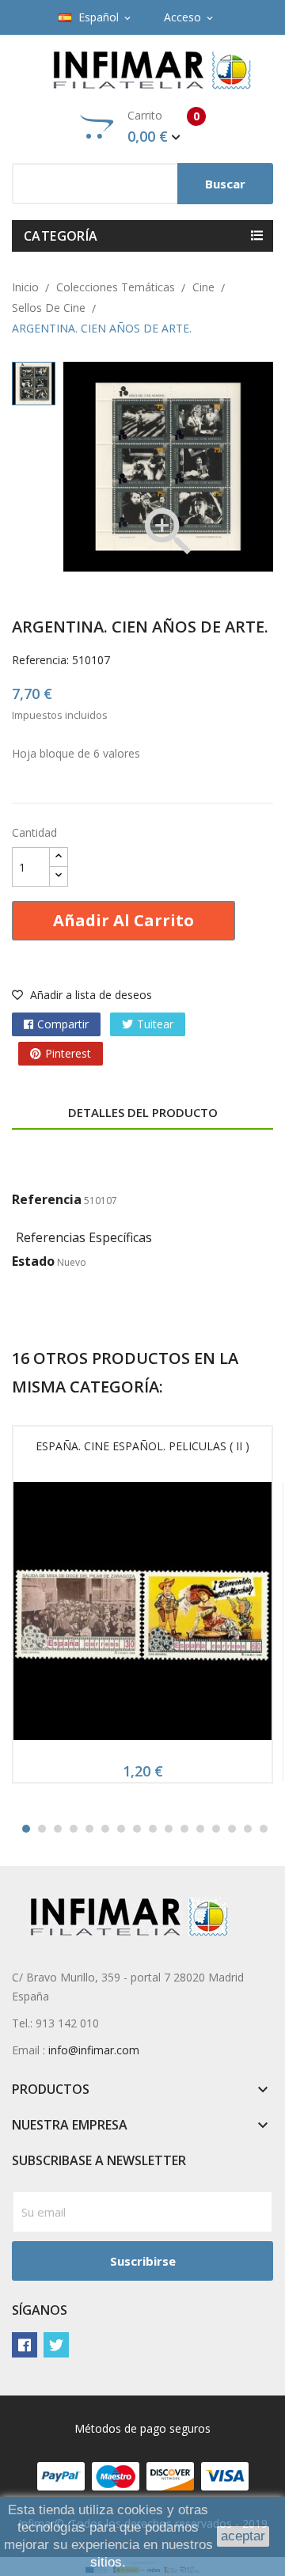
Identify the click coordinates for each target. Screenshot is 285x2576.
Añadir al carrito (123, 920)
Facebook (25, 2345)
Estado (33, 1261)
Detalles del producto (143, 1112)
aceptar (243, 2536)
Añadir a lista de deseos (89, 995)
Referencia (47, 1199)
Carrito (163, 127)
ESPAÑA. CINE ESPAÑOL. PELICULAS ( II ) (142, 1446)
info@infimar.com (94, 2050)
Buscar (225, 184)
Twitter (56, 2345)
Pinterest (68, 1053)
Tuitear (155, 1024)
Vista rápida (142, 1616)
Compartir (63, 1024)
